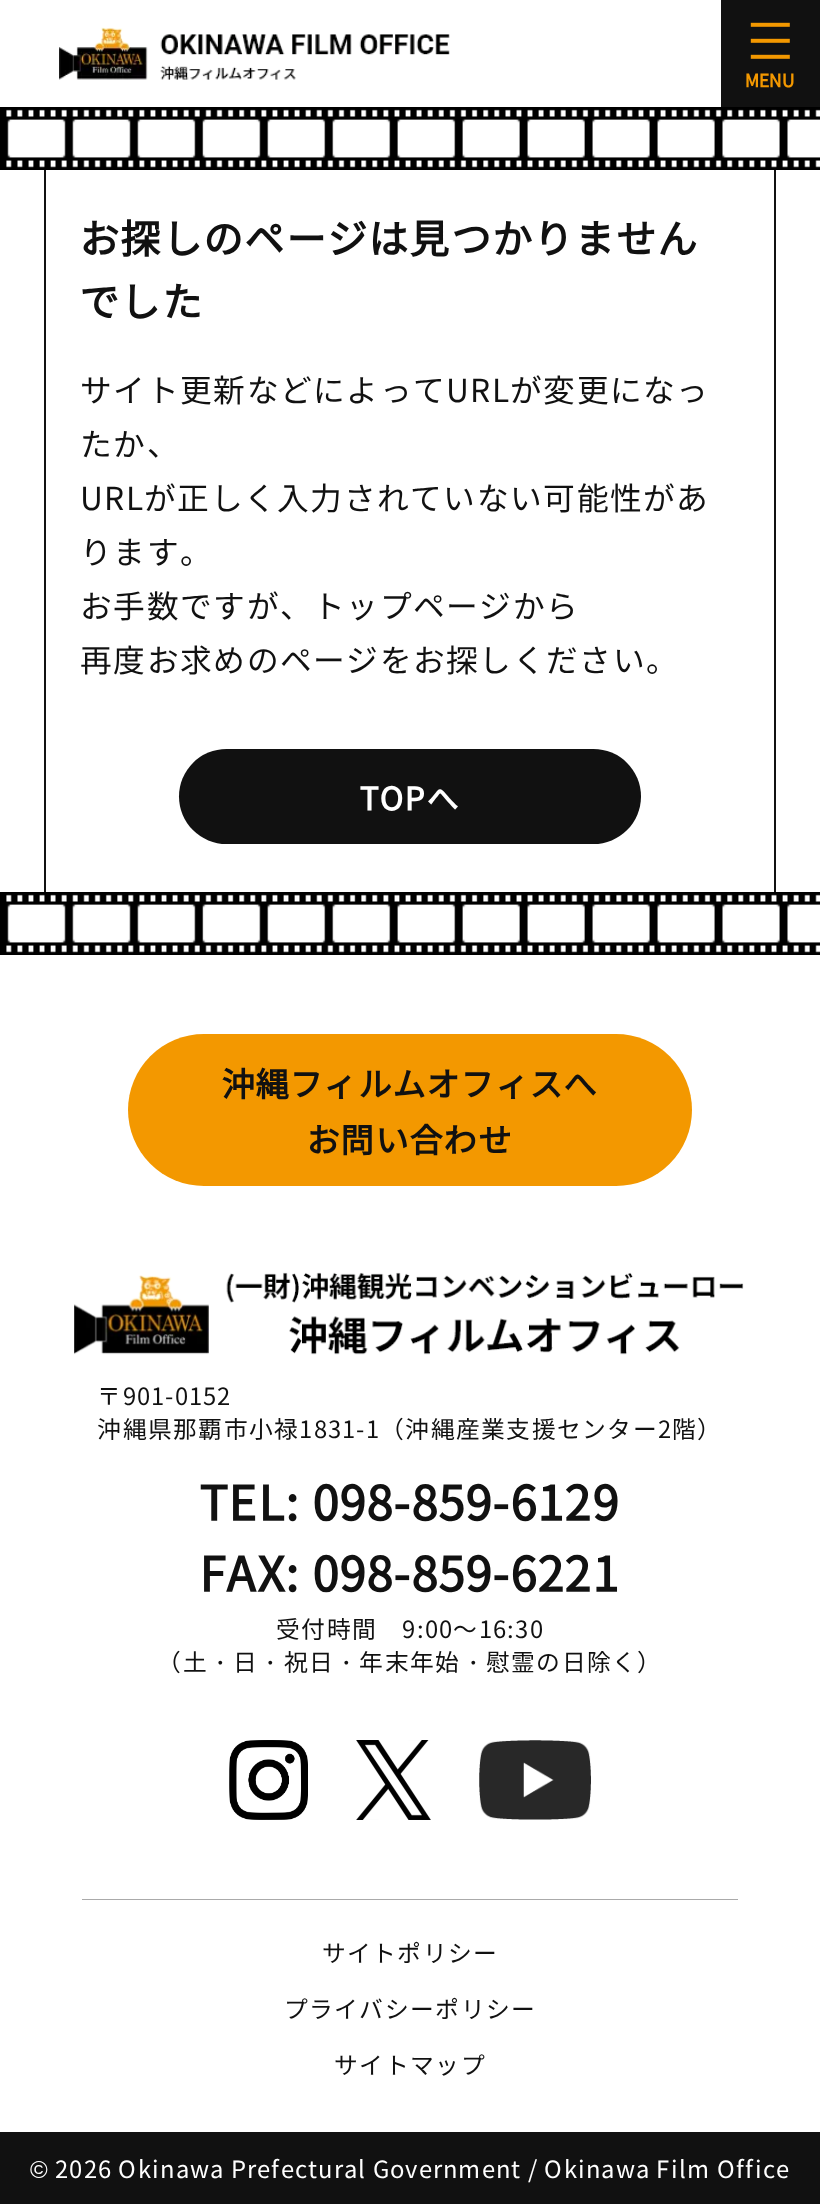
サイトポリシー (410, 1951)
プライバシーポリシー (410, 2007)
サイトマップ (410, 2063)
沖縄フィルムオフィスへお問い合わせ (410, 1110)
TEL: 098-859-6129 (410, 1499)
